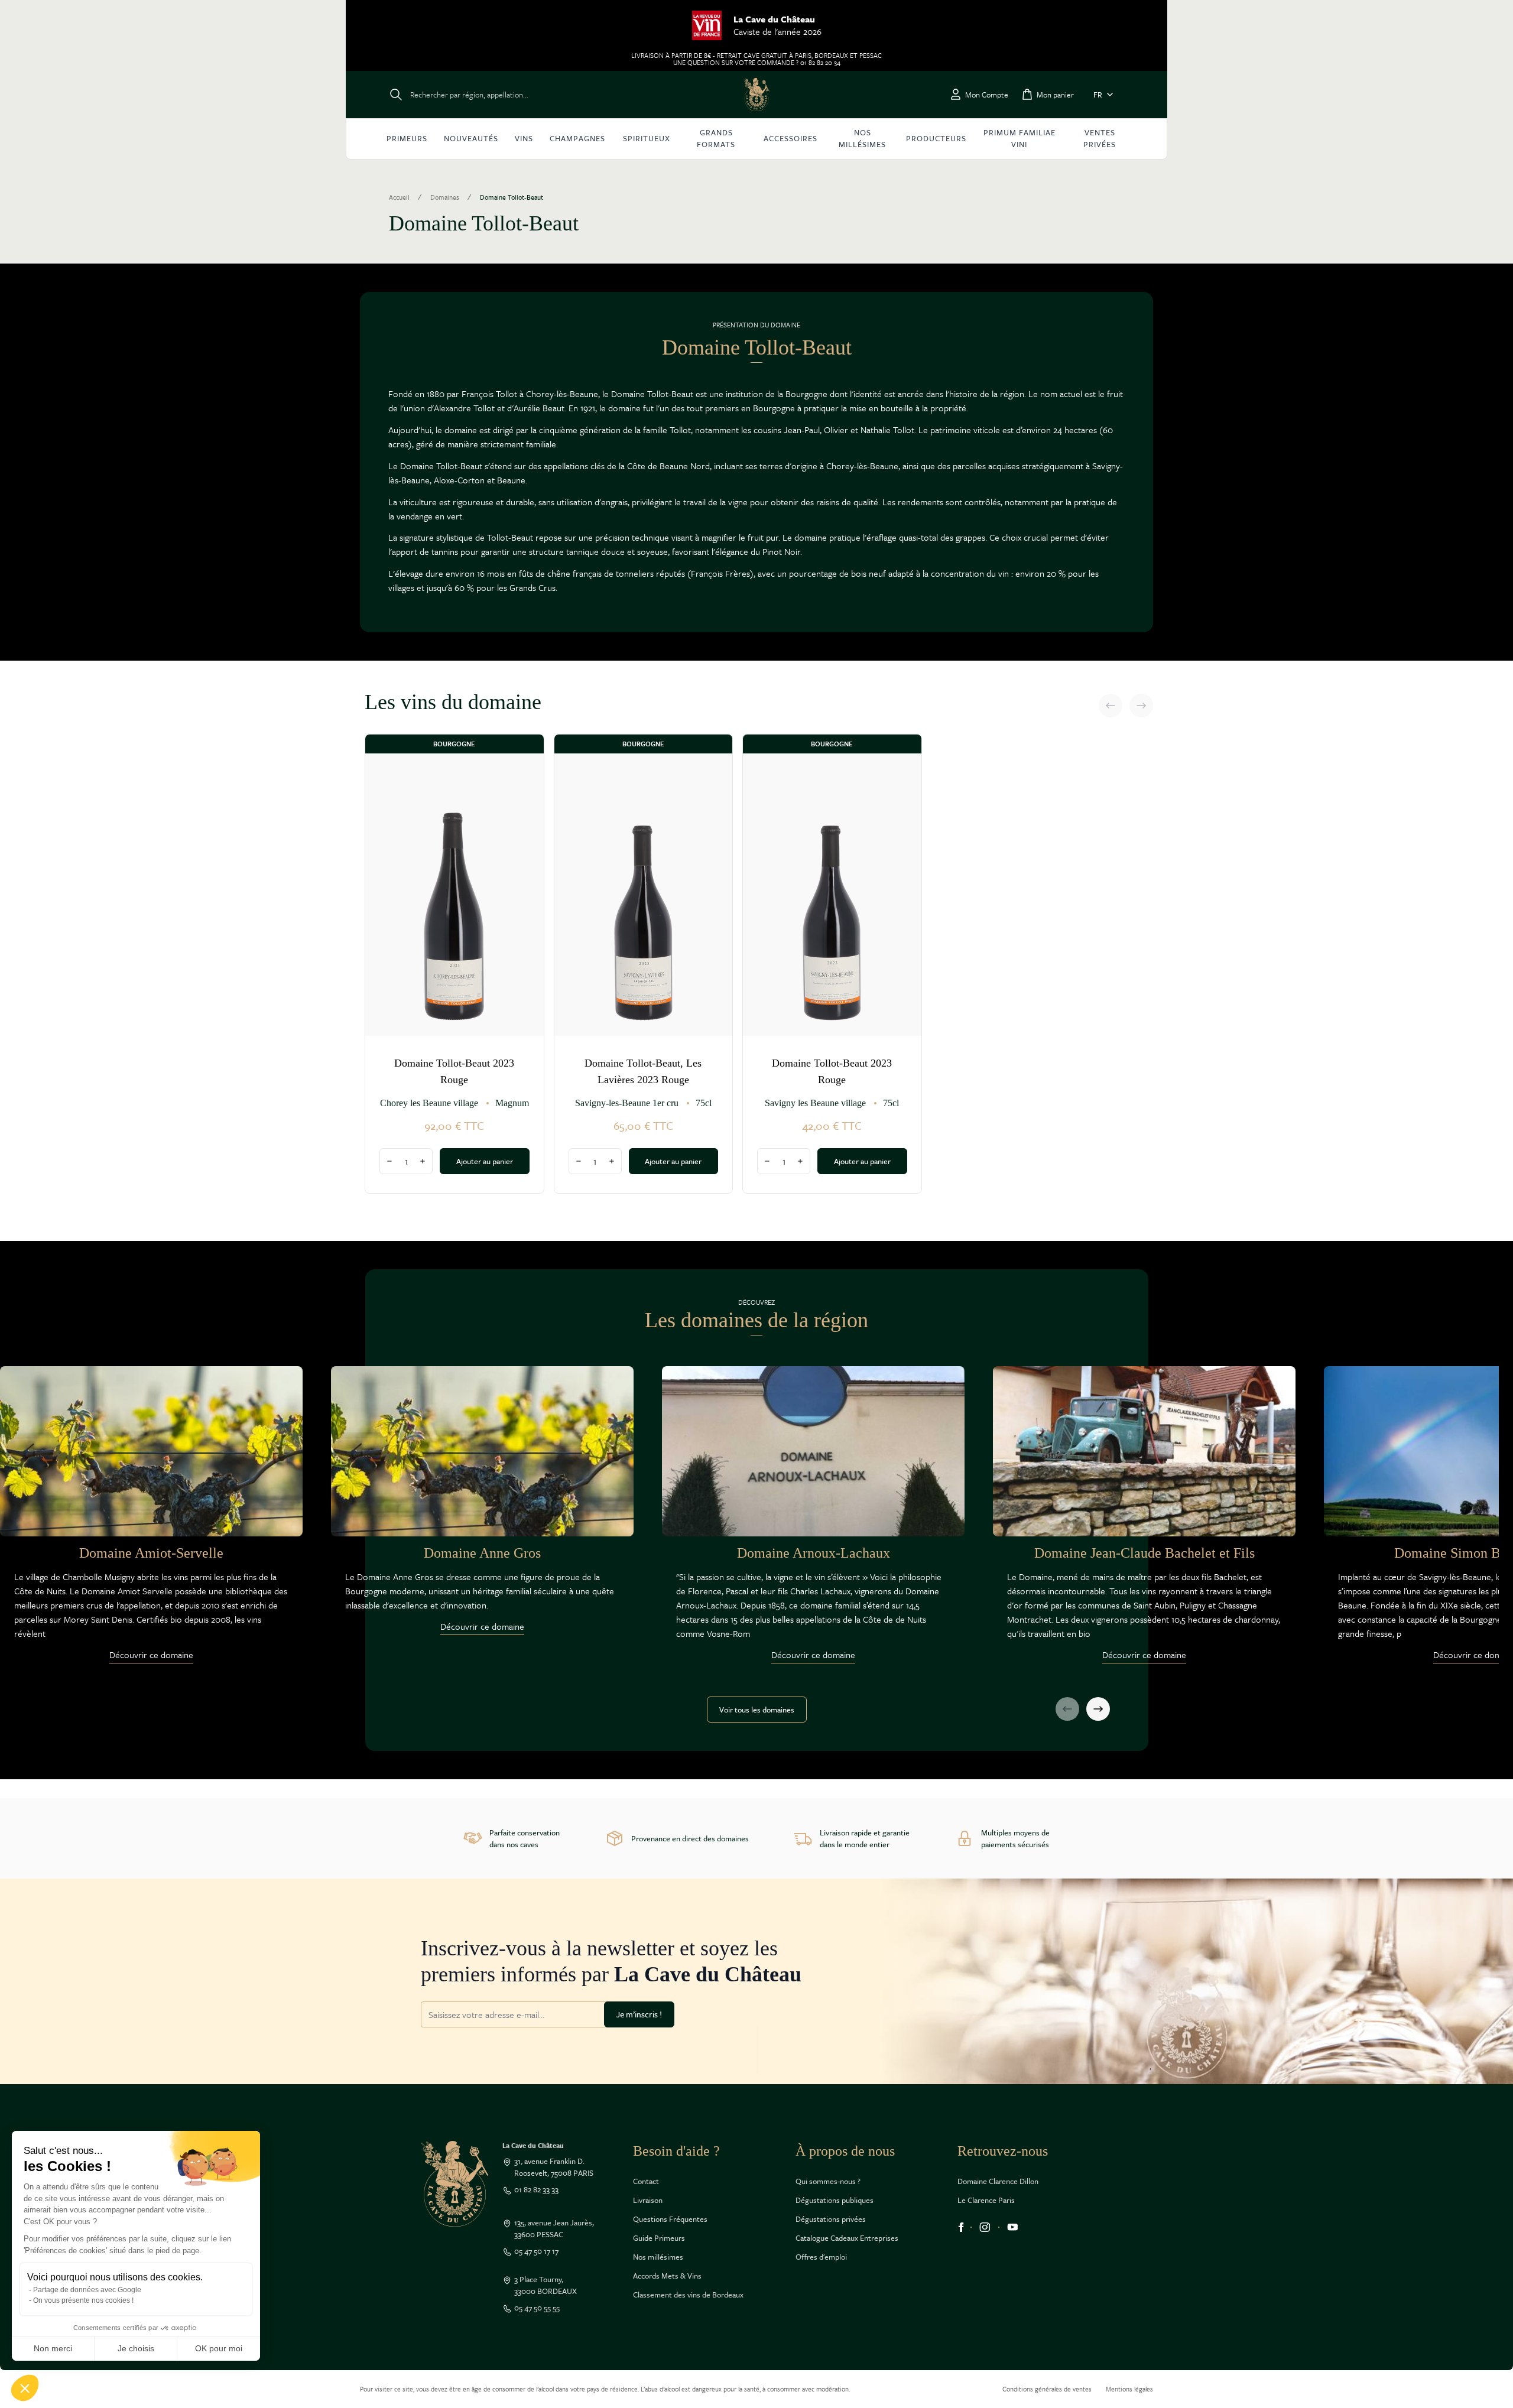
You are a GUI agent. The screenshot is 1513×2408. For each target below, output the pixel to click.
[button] (25, 2388)
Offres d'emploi (821, 2257)
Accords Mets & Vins (667, 2276)
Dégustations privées (831, 2219)
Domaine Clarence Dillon (998, 2181)
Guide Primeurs (659, 2238)
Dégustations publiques (835, 2200)
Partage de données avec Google (87, 2290)
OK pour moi (219, 2348)
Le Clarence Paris (986, 2200)
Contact (646, 2181)
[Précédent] (1111, 706)
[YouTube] (1013, 2227)
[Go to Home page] (756, 95)
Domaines (445, 197)
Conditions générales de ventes (1047, 2389)
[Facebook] (961, 2227)
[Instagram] (985, 2227)
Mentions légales (1129, 2389)
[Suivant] (1141, 706)
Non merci (53, 2348)
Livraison (648, 2200)
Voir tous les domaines (757, 1710)
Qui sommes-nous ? (828, 2181)
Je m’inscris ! (639, 2014)
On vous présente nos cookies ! (83, 2300)
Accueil (399, 197)
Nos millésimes (658, 2257)
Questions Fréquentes (670, 2219)
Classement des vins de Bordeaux (688, 2295)
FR (1098, 95)
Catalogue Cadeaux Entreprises (847, 2238)
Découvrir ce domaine (151, 1655)
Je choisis (136, 2348)
